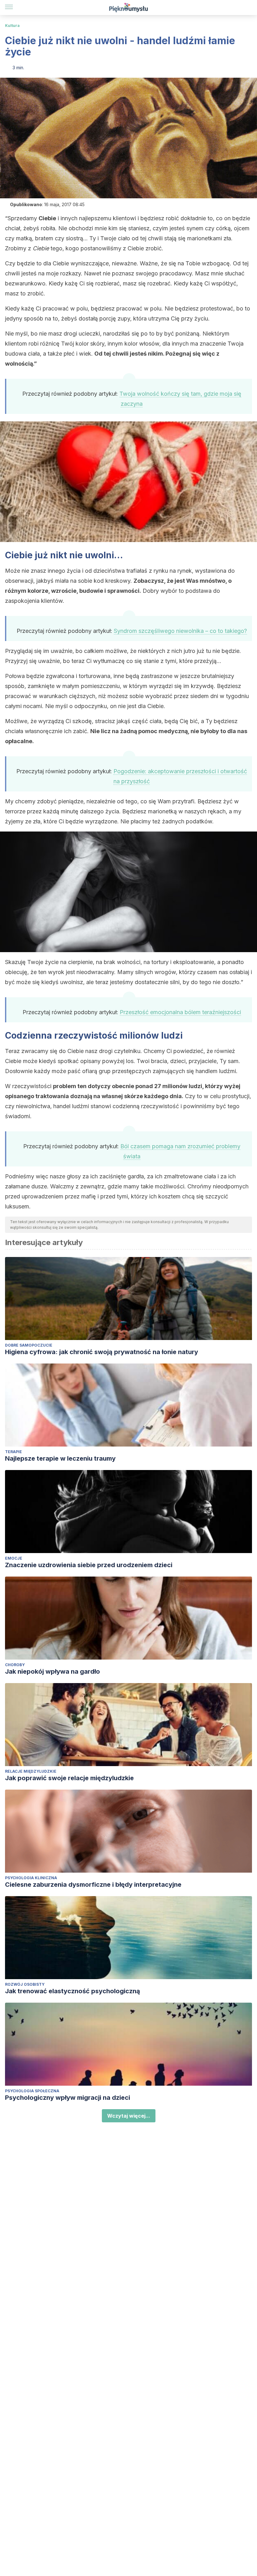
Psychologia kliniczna (31, 1878)
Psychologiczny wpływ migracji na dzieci (68, 2098)
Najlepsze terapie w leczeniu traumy (60, 1458)
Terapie (13, 1452)
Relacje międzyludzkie (31, 1771)
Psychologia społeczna (32, 2091)
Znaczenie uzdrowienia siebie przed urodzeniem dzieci (89, 1565)
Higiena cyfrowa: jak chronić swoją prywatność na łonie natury (102, 1352)
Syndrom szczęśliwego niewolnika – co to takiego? (180, 631)
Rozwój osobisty (25, 1984)
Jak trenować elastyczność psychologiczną (73, 1991)
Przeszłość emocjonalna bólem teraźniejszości (180, 1012)
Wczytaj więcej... (129, 2116)
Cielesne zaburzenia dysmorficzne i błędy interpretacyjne (93, 1885)
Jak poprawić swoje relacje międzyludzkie (69, 1778)
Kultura (12, 26)
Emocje (14, 1558)
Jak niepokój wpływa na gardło (52, 1671)
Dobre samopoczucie (29, 1345)
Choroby (15, 1665)
